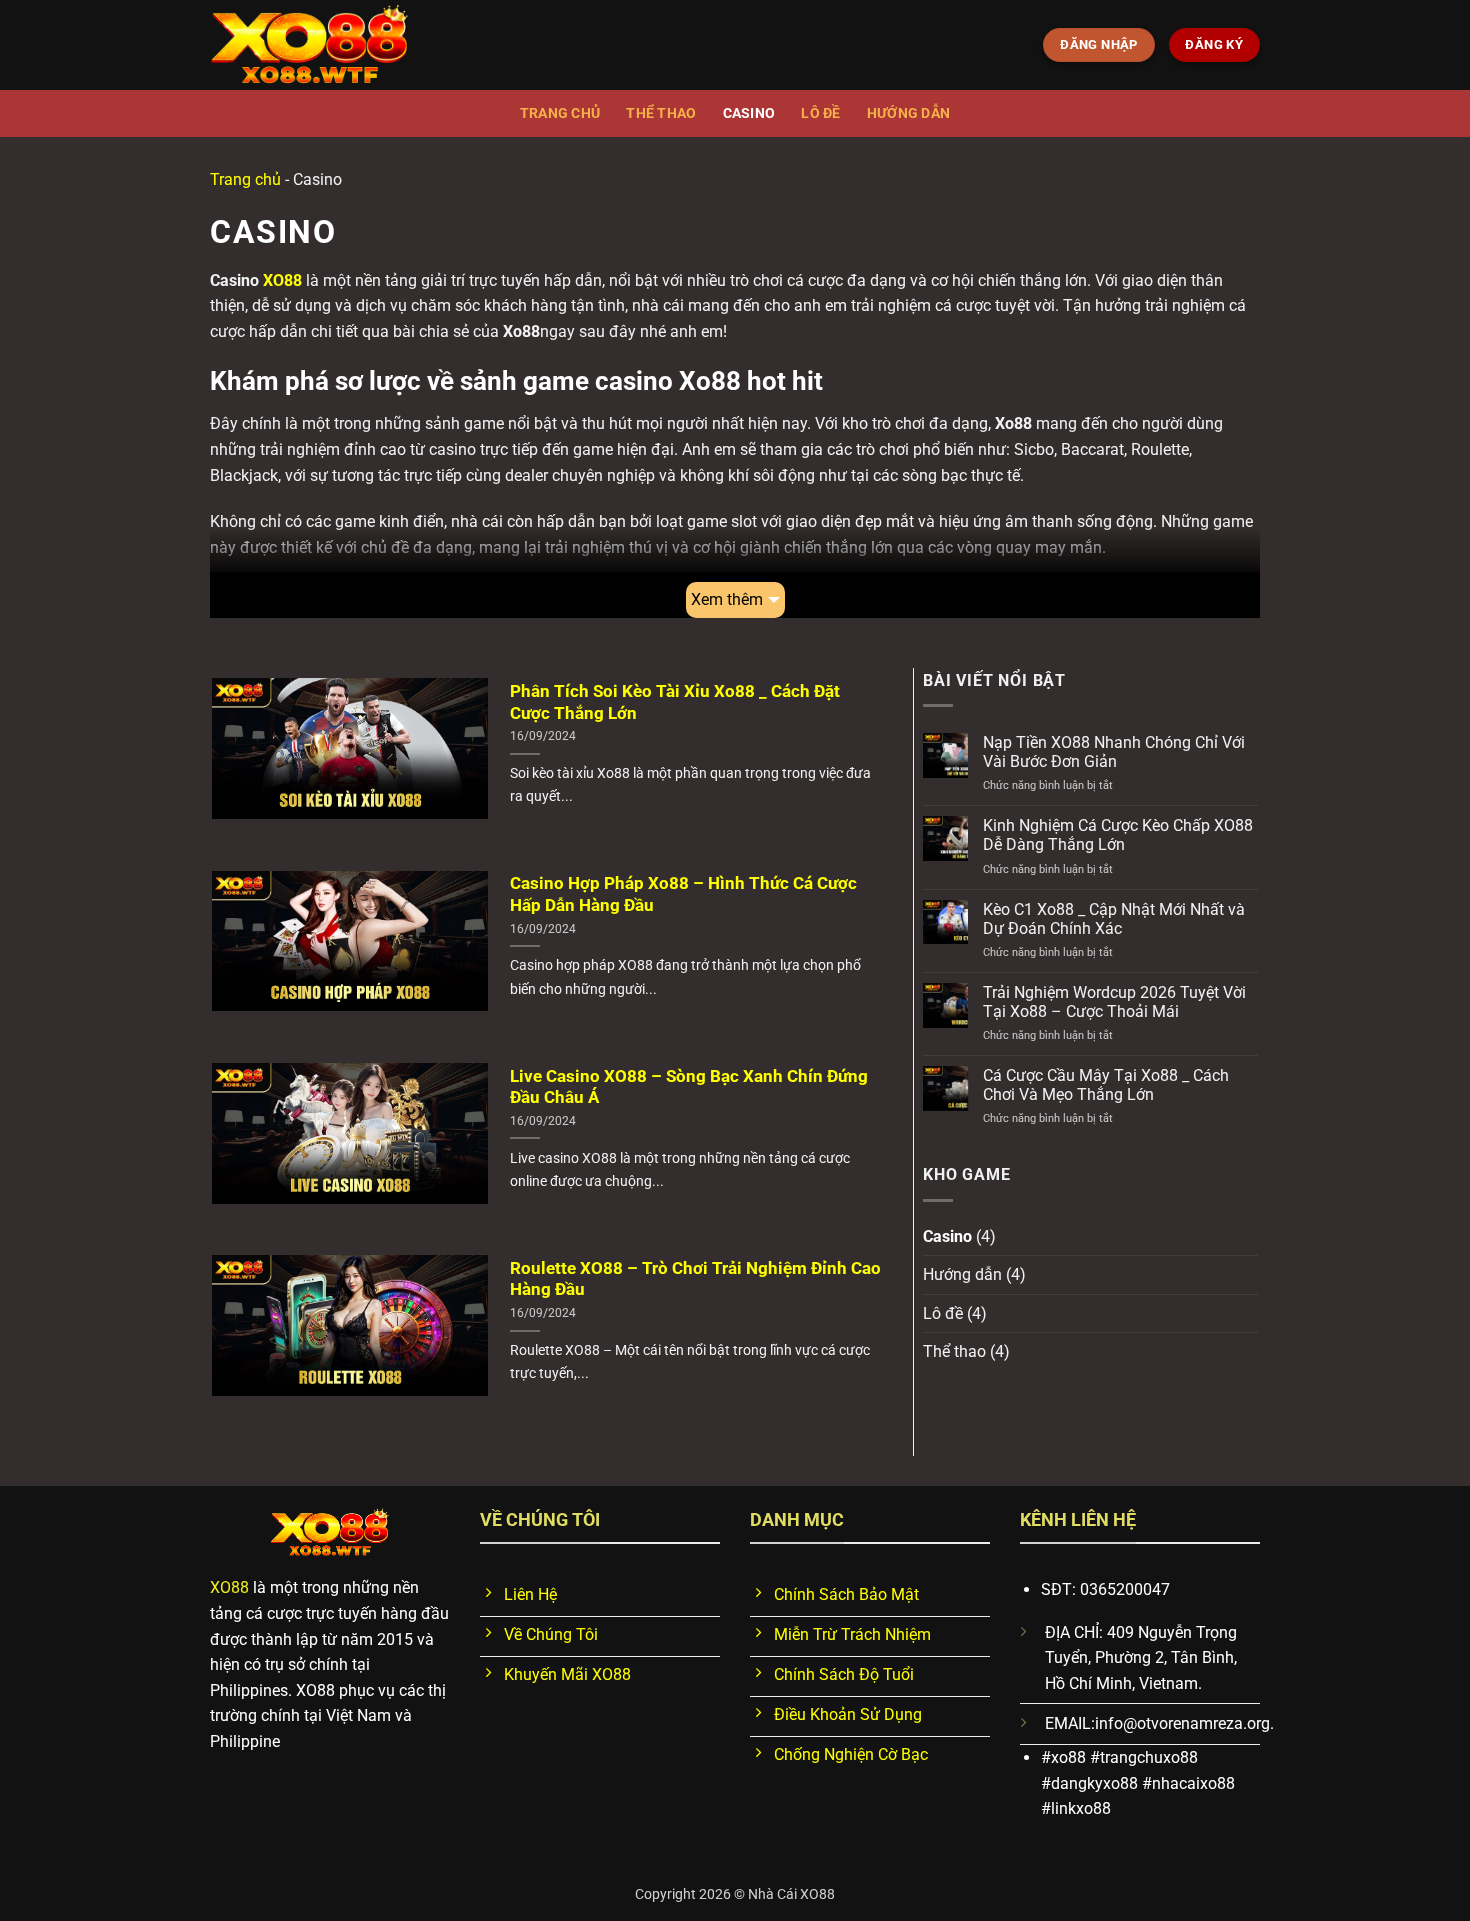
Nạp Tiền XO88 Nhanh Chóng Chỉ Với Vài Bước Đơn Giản (1114, 752)
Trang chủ (560, 113)
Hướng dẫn (909, 113)
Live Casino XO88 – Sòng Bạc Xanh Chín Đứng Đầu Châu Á (689, 1087)
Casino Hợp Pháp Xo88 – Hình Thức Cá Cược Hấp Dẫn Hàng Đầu (683, 894)
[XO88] (310, 45)
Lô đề (820, 113)
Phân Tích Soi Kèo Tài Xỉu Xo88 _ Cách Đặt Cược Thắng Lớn (675, 702)
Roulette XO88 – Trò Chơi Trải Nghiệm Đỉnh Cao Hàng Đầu (695, 1279)
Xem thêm (727, 599)
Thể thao (661, 113)
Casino (749, 113)
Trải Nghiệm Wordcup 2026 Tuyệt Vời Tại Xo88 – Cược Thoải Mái (1114, 1002)
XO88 (282, 280)
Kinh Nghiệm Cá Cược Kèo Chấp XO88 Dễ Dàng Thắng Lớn (1118, 835)
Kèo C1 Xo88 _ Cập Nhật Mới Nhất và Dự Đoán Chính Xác (1114, 919)
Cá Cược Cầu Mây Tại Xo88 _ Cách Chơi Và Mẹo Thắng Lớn (1106, 1085)
